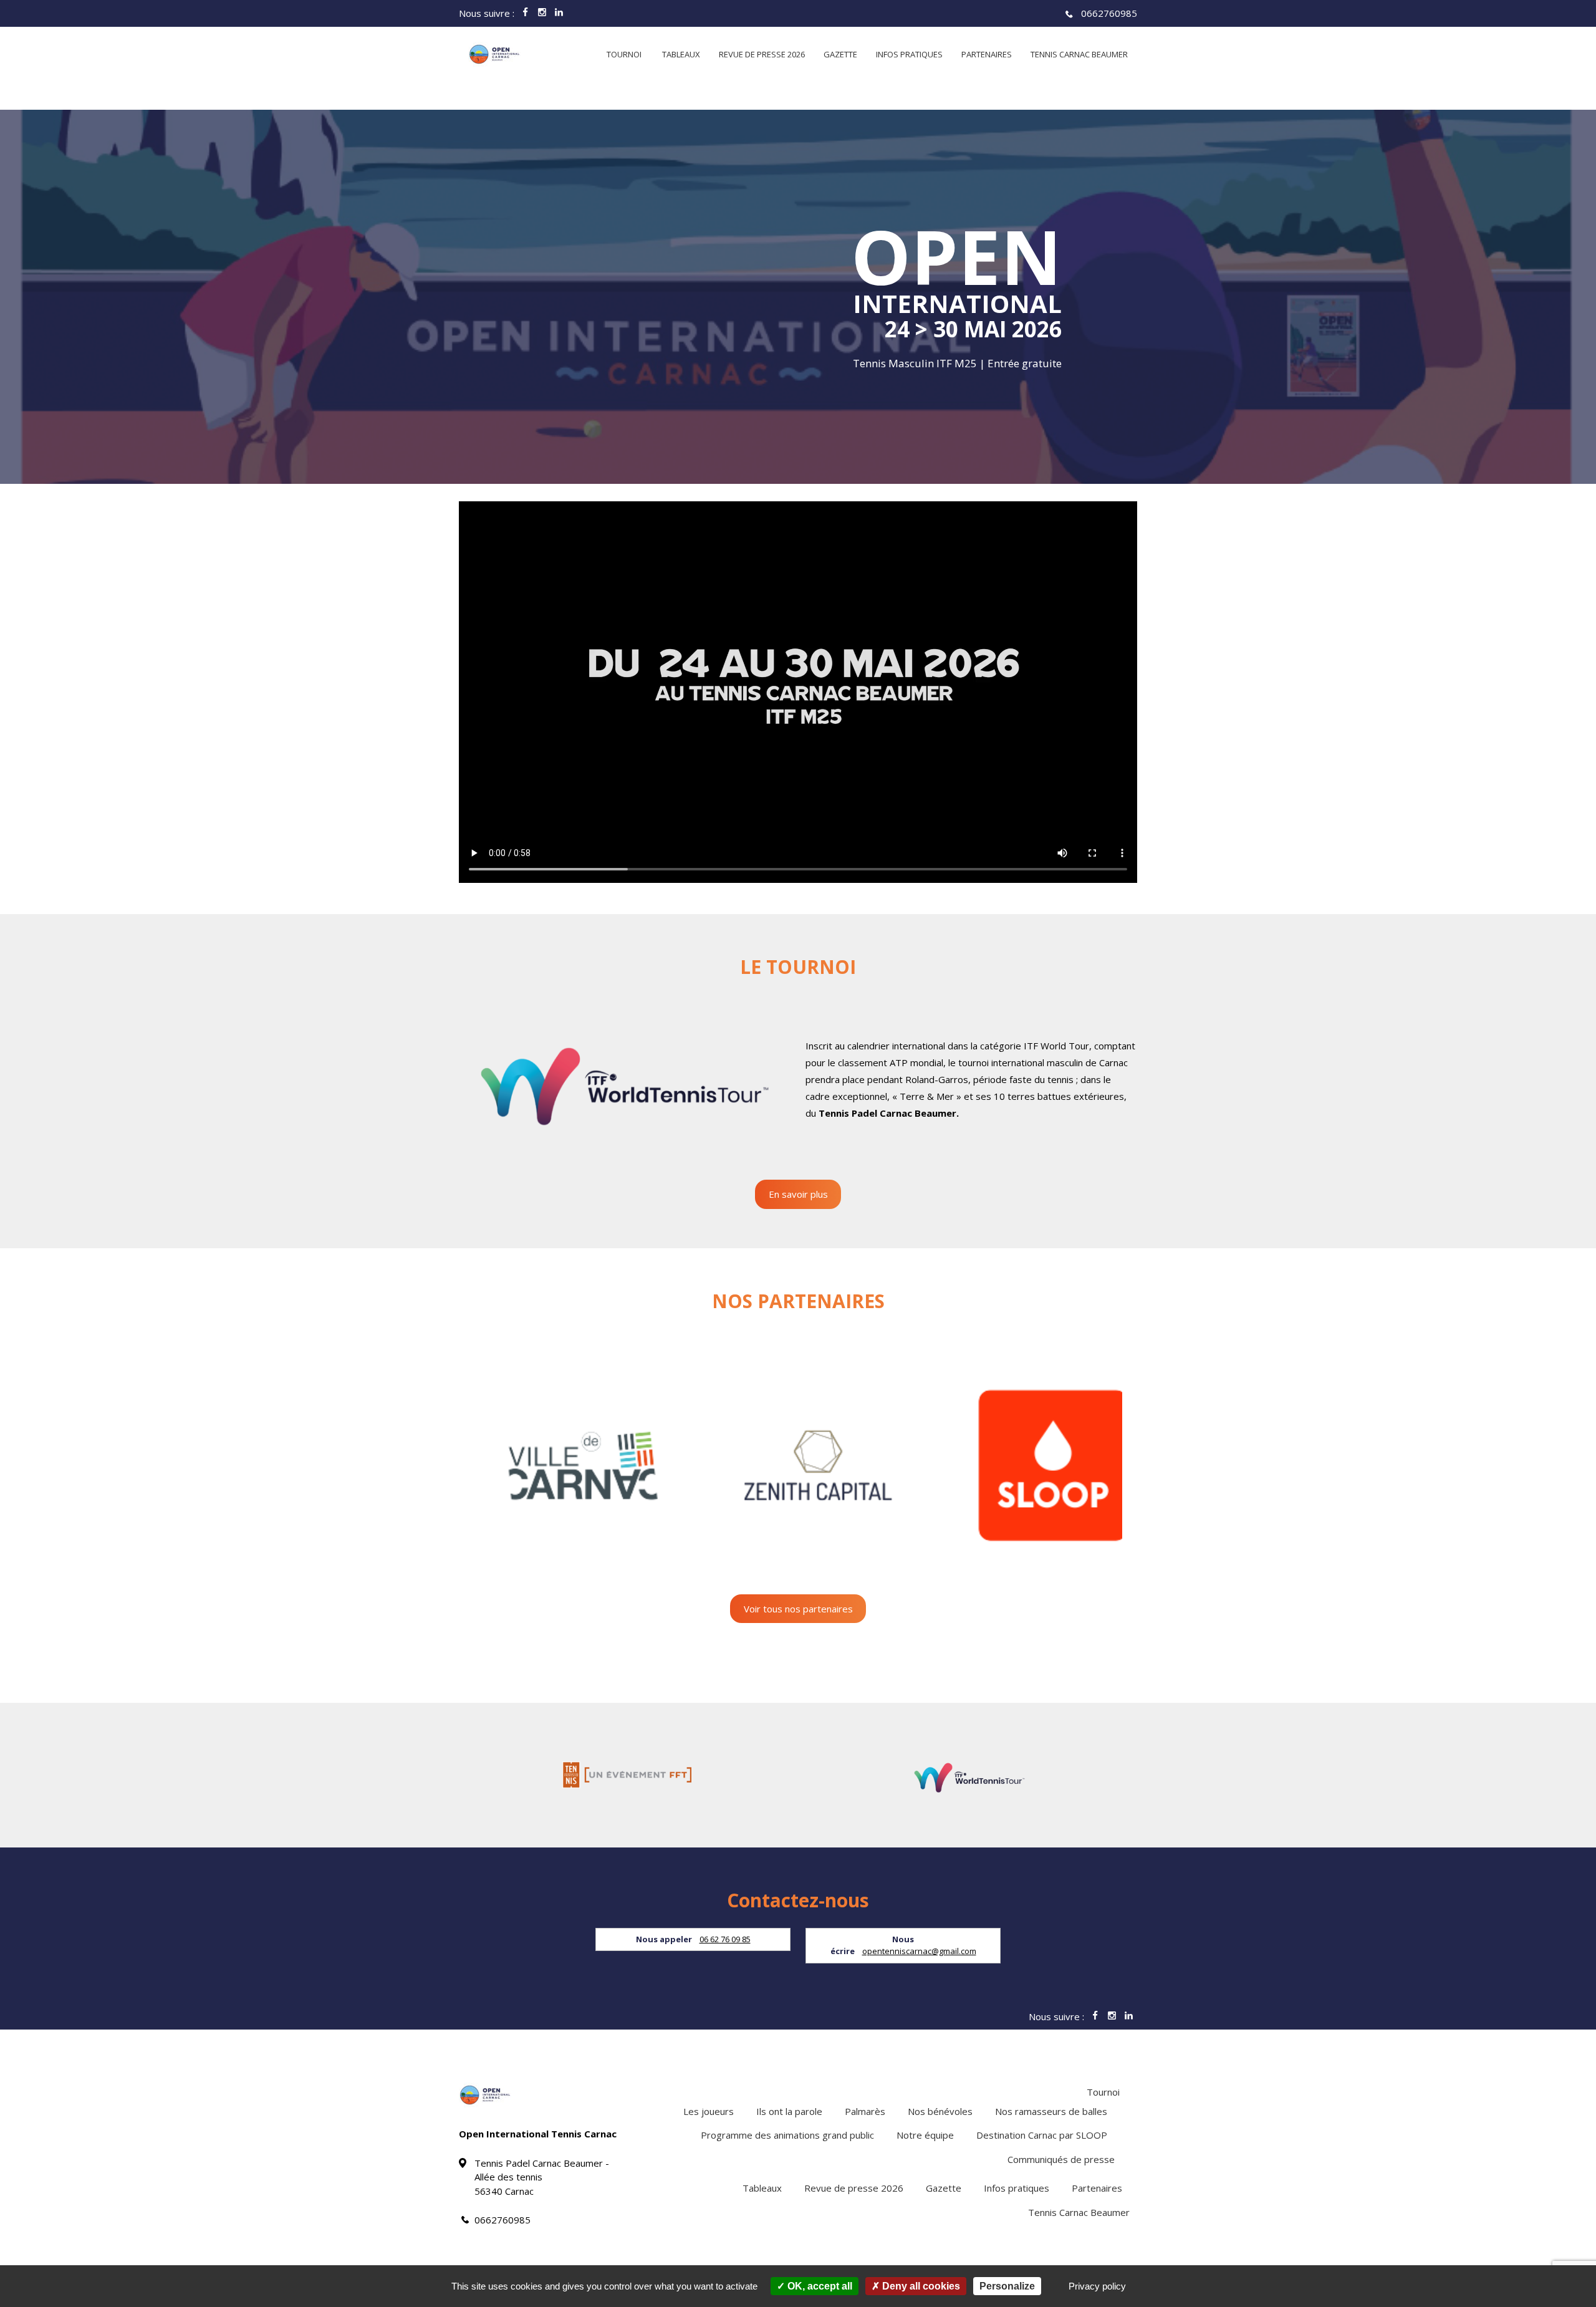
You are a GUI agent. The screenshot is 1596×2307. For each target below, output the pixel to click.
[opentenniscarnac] (494, 54)
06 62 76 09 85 (725, 1939)
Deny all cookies (920, 2286)
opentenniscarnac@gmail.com (919, 1951)
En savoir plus (798, 1194)
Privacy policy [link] (1097, 2286)
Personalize (1007, 2286)
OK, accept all (819, 2286)
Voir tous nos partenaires (798, 1609)
